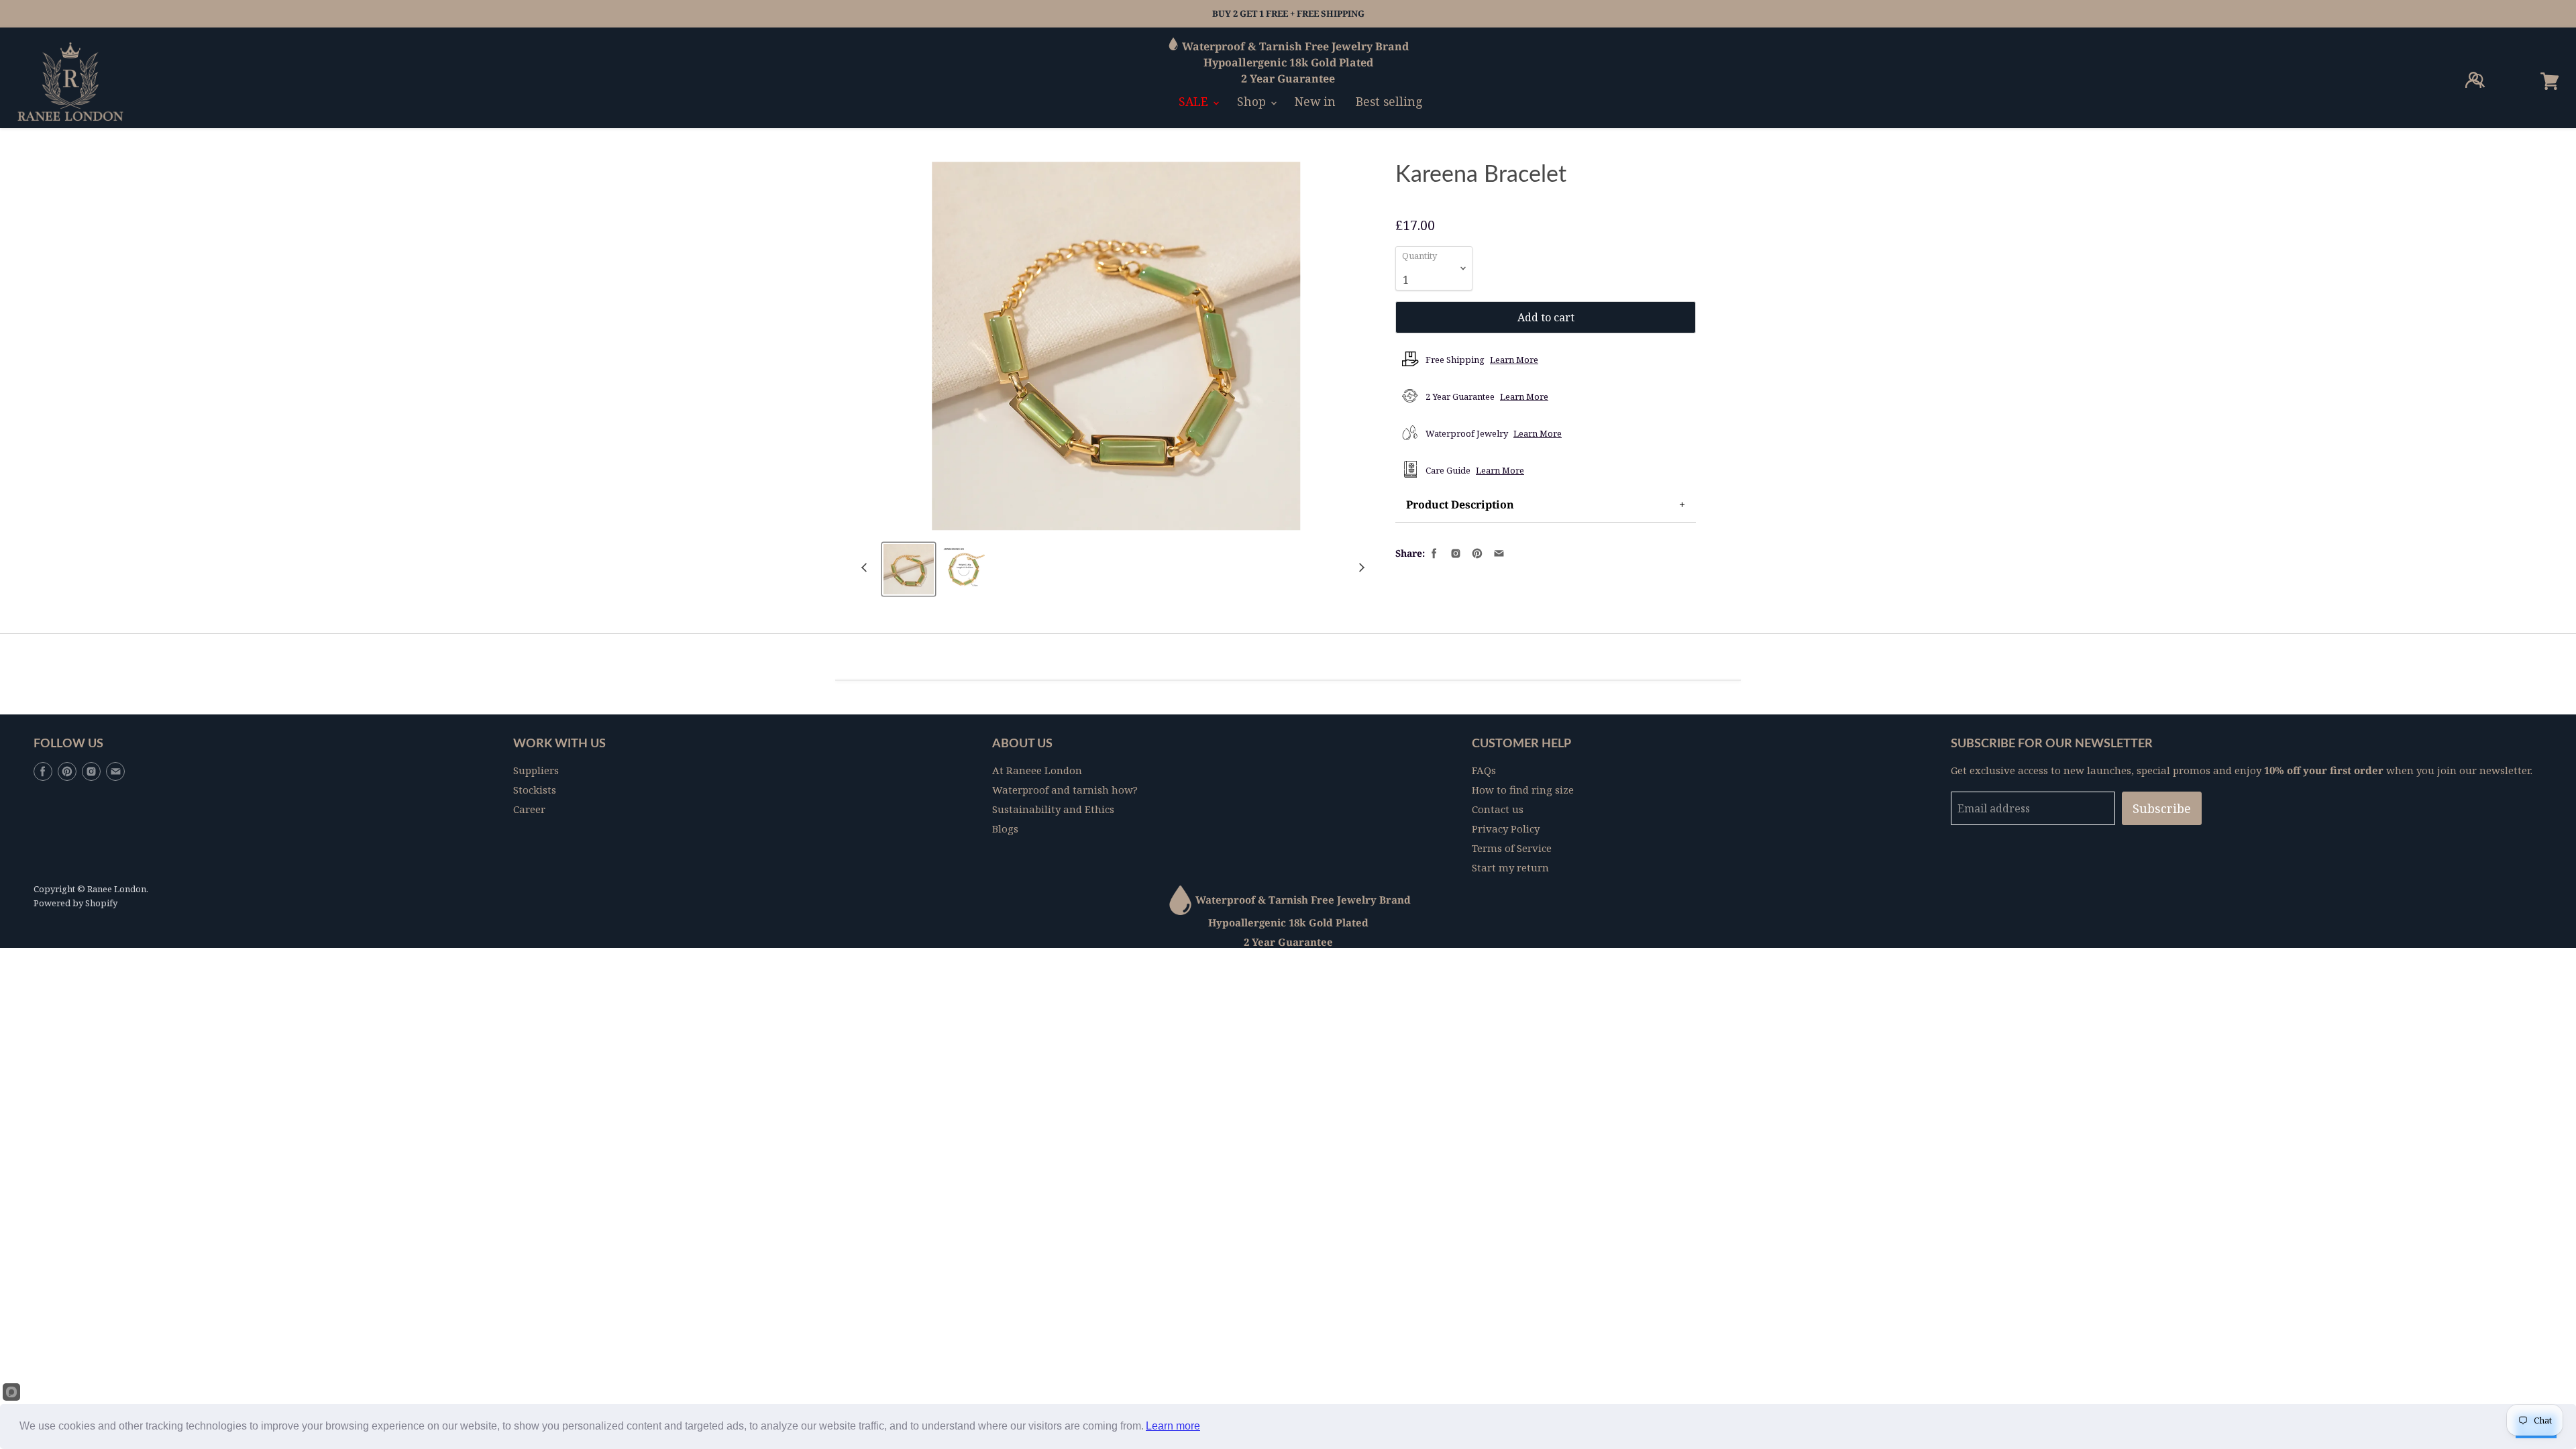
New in (1315, 101)
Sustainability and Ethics (1053, 809)
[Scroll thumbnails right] (1360, 568)
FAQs (1484, 770)
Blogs (1005, 828)
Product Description (1460, 504)
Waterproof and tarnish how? (1065, 790)
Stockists (535, 790)
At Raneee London (1037, 770)
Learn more (1173, 1426)
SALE (1195, 101)
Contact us (1498, 809)
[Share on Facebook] (1433, 552)
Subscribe (2162, 808)
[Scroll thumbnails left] (866, 568)
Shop (1253, 101)
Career (529, 809)
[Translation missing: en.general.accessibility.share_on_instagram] (1454, 552)
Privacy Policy (1506, 828)
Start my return (1510, 867)
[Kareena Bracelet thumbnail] (909, 569)
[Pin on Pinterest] (1476, 552)
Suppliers (536, 770)
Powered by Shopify (75, 903)
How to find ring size (1523, 790)
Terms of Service (1512, 848)
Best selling (1389, 101)
